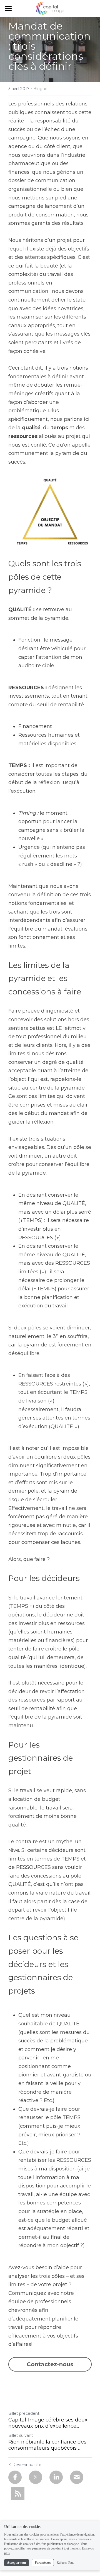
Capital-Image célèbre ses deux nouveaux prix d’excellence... (48, 2423)
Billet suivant (21, 2435)
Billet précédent (24, 2413)
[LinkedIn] (56, 2477)
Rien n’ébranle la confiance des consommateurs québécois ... (47, 2445)
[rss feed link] (18, 2493)
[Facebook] (15, 2477)
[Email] (77, 2477)
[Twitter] (36, 2477)
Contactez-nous (50, 2364)
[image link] (50, 8)
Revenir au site (27, 2465)
